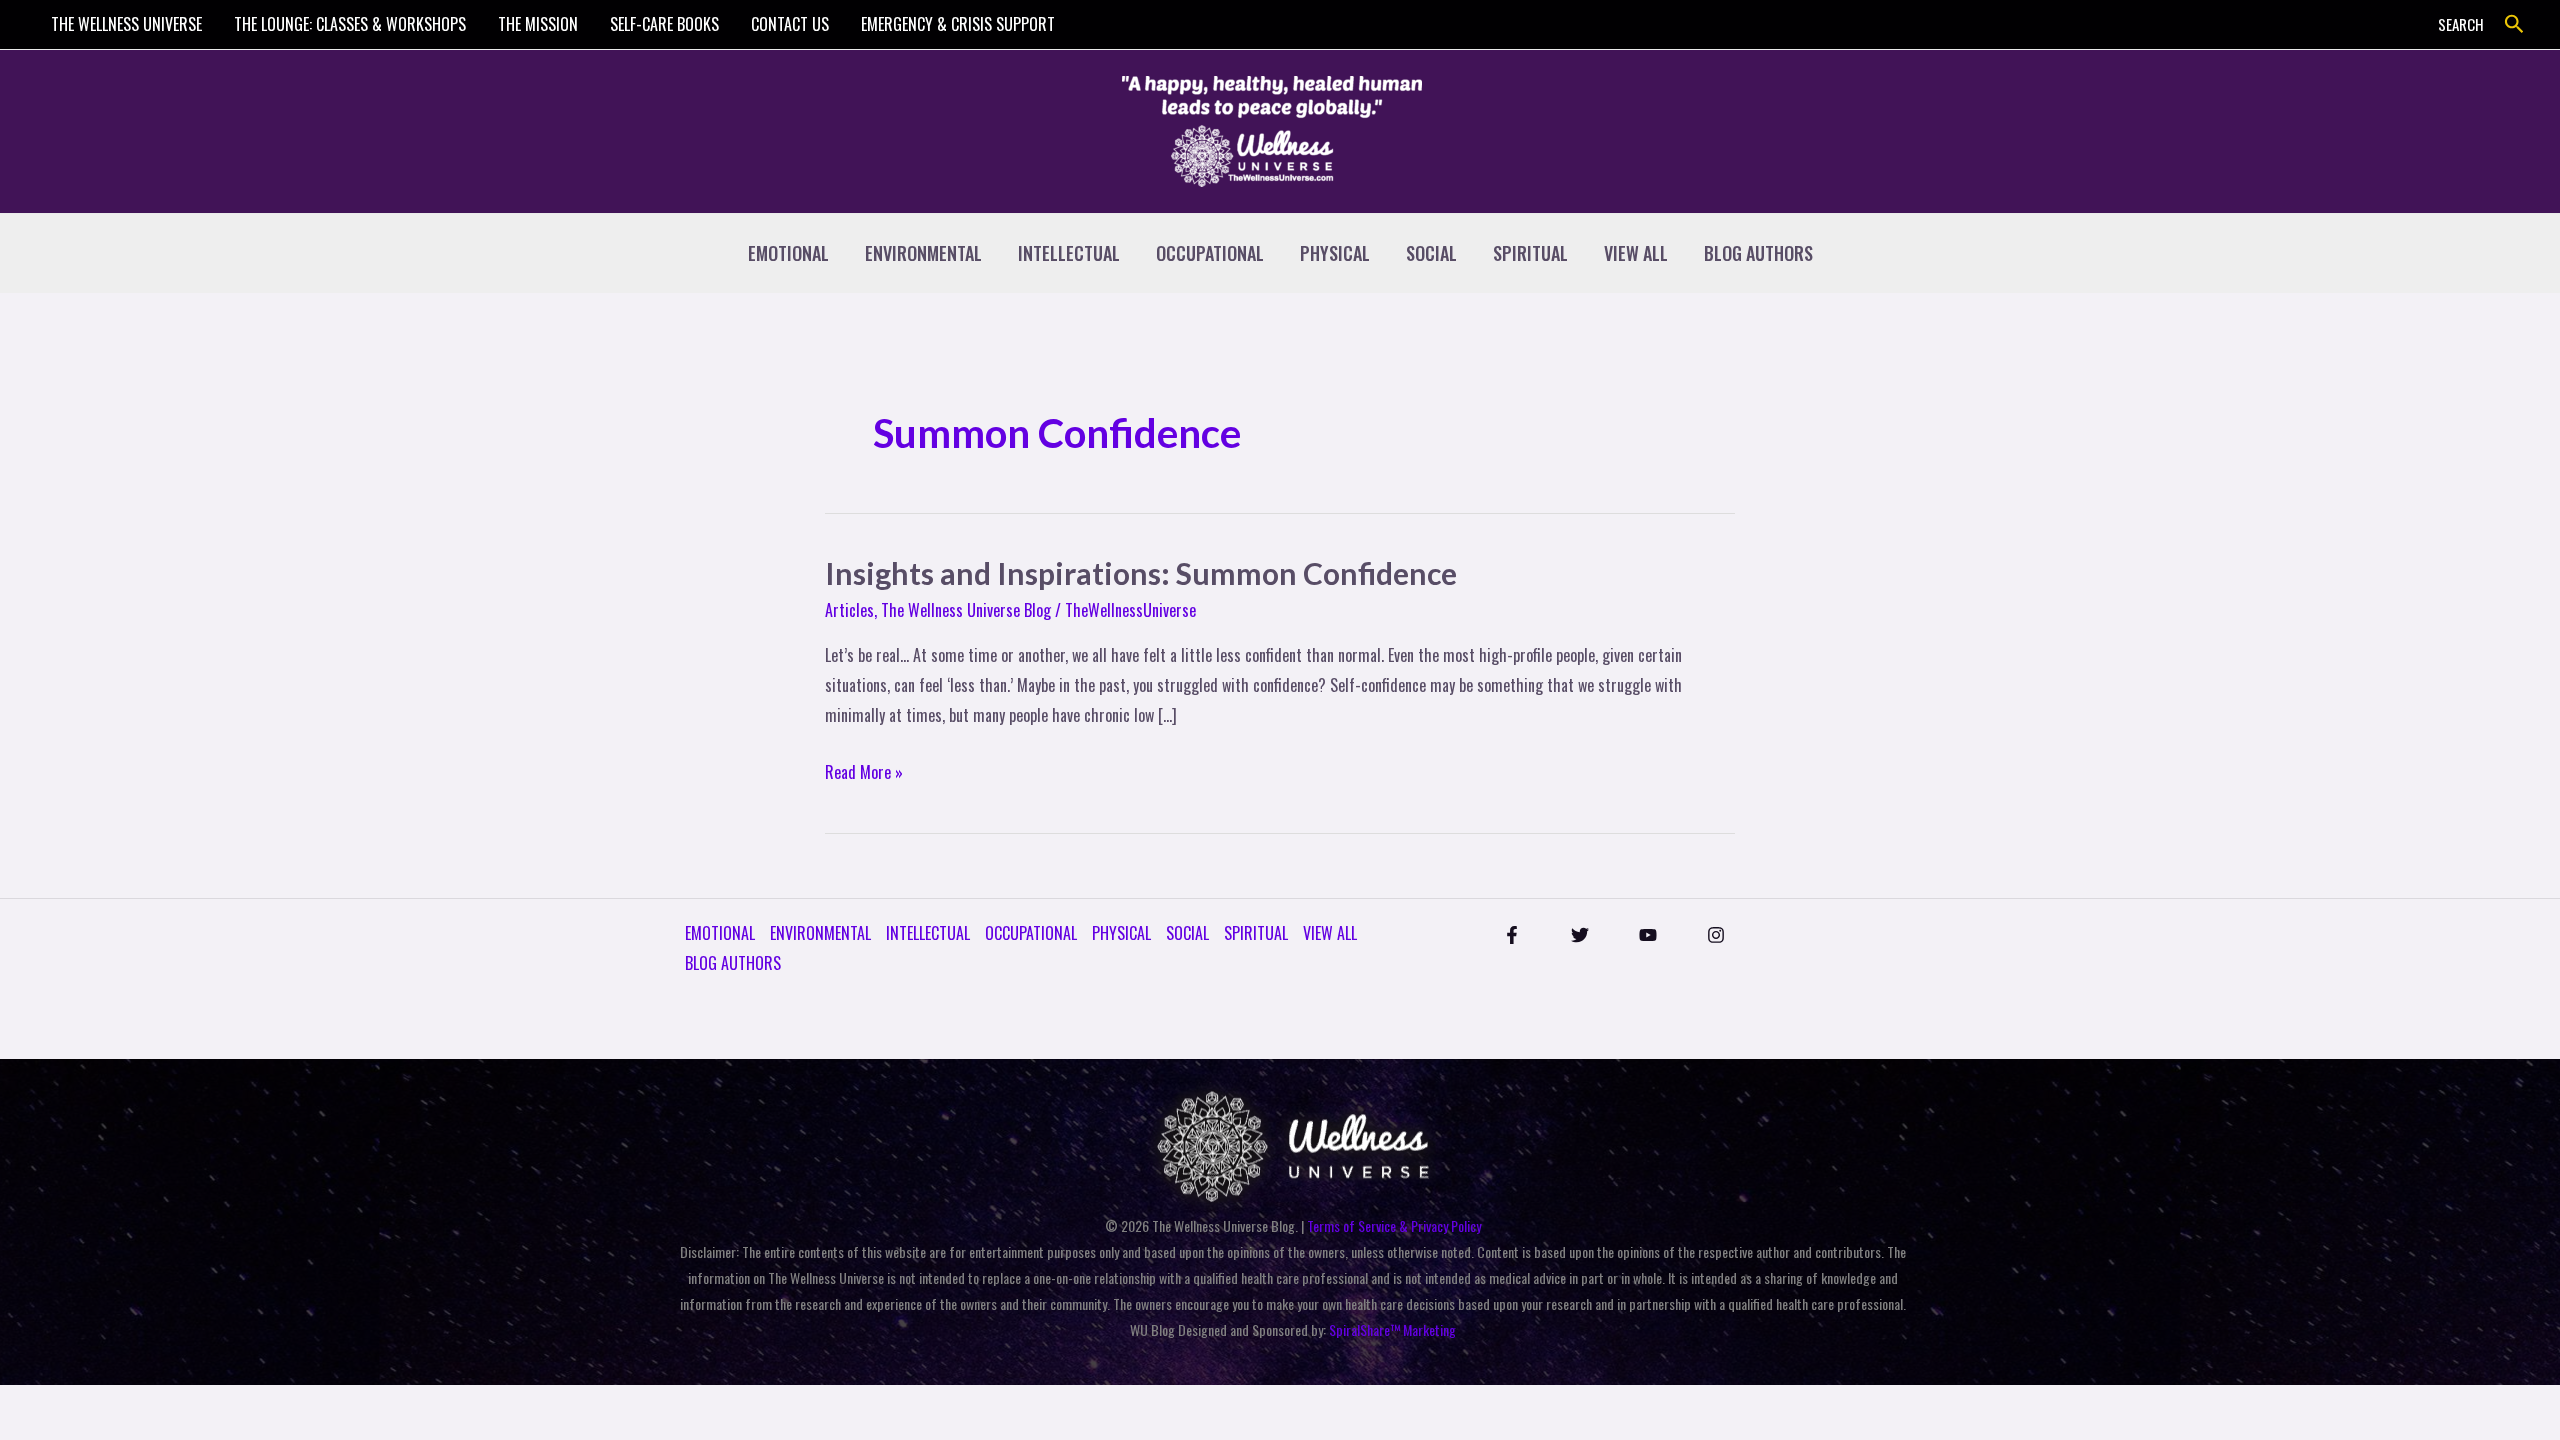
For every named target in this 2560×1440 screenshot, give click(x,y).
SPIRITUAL (1530, 253)
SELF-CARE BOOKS (664, 24)
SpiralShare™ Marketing (1392, 1329)
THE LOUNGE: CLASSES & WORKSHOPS (350, 24)
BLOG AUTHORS (1758, 253)
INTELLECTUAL (1069, 253)
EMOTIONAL (788, 253)
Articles (849, 610)
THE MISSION (538, 24)
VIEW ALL (1636, 253)
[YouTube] (1648, 935)
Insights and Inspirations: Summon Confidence (1141, 573)
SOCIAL (1431, 253)
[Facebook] (1512, 935)
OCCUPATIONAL (1210, 253)
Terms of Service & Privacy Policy (1394, 1225)
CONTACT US (790, 24)
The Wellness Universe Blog (966, 610)
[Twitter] (1580, 935)
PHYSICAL (1335, 253)
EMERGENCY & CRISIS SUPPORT (958, 24)
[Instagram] (1716, 935)
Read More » (864, 771)
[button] (2514, 24)
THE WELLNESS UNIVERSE (126, 24)
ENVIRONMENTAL (923, 253)
